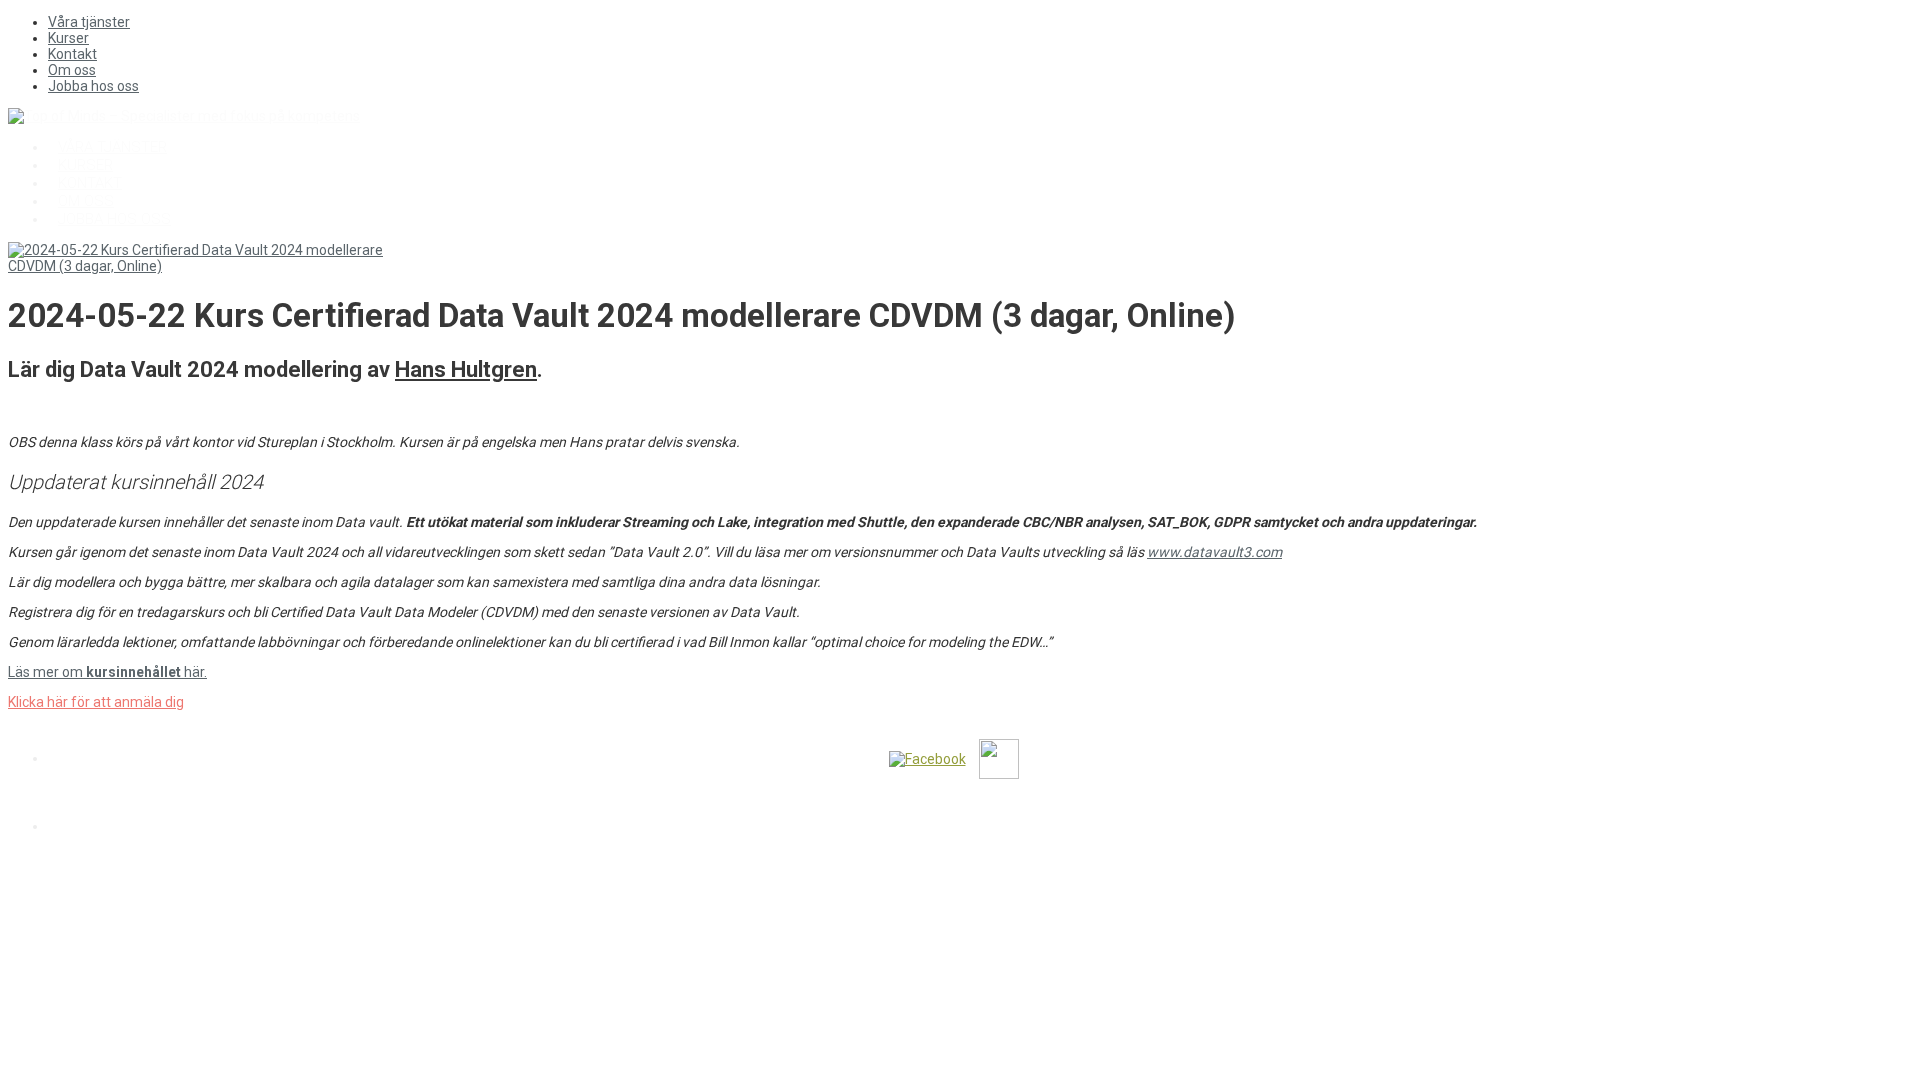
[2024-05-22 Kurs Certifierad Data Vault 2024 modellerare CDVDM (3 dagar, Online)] (208, 266)
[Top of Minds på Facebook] (927, 758)
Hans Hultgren (466, 369)
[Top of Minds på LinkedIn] (999, 758)
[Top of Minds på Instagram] (1052, 758)
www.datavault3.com (1214, 552)
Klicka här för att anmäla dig (96, 702)
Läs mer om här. (107, 672)
